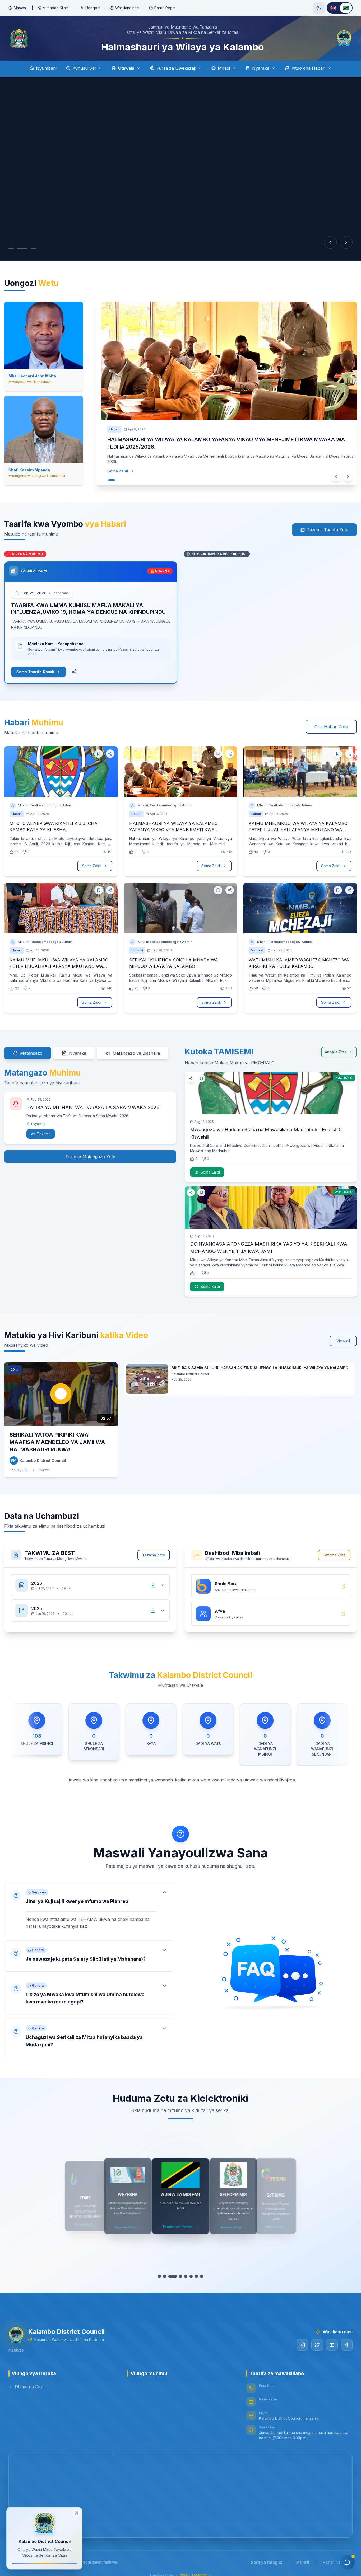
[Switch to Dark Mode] (319, 8)
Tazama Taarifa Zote (328, 523)
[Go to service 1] (162, 2270)
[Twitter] (317, 2339)
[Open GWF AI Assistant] (347, 2562)
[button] (89, 1903)
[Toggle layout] (76, 2512)
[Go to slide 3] (33, 248)
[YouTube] (332, 2339)
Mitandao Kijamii (56, 8)
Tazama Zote (154, 1549)
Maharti (303, 2556)
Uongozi (93, 8)
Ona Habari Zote (331, 720)
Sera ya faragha (267, 2556)
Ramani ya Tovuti (338, 2556)
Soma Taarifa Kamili (35, 665)
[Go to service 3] (175, 2270)
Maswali (21, 8)
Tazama (44, 1127)
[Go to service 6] (191, 2270)
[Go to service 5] (186, 2270)
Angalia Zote (336, 1046)
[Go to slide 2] (22, 248)
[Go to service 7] (196, 2270)
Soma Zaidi (112, 469)
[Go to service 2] (170, 2270)
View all (343, 1334)
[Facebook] (347, 2339)
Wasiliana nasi (127, 8)
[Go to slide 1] (11, 248)
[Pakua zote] (153, 1579)
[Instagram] (302, 2339)
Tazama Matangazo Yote (90, 1150)
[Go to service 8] (202, 2270)
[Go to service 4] (181, 2270)
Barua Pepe (165, 8)
